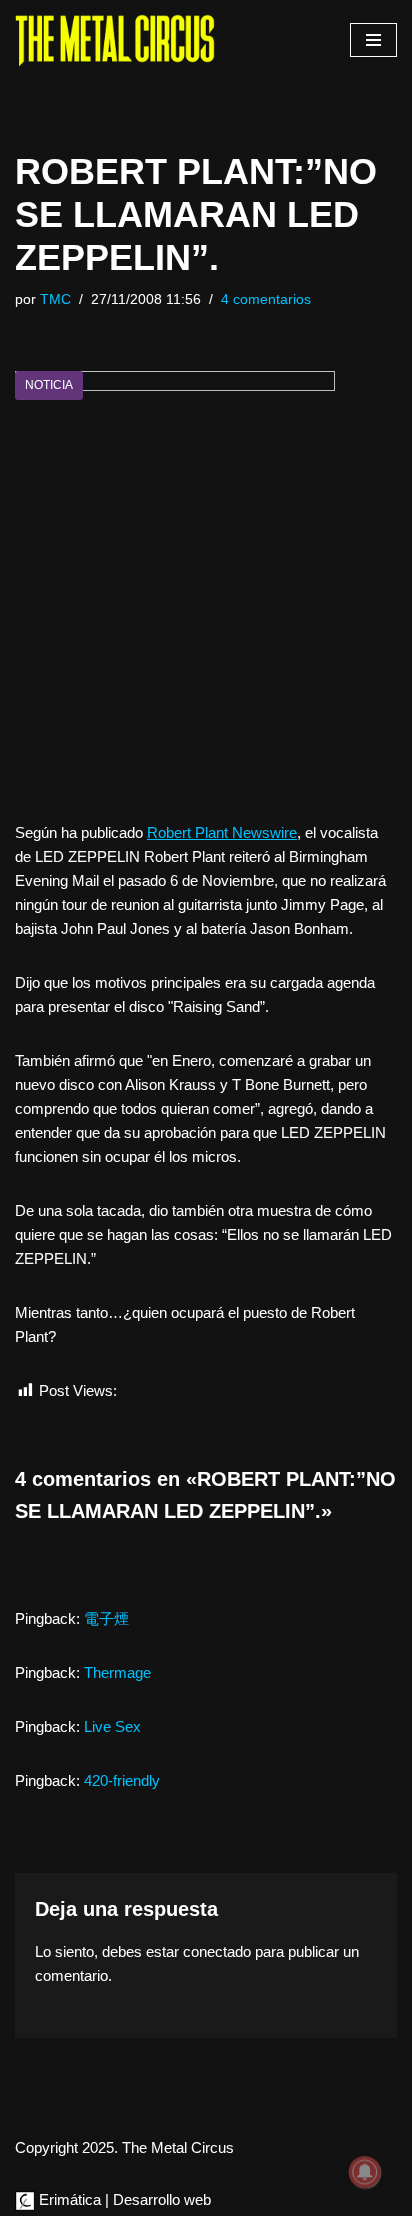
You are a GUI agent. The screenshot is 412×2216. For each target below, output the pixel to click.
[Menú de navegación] (373, 40)
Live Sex (112, 1726)
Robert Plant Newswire (222, 832)
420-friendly (122, 1780)
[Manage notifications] (365, 2172)
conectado (217, 1951)
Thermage (117, 1672)
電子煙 (106, 1618)
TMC (55, 299)
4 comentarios (266, 299)
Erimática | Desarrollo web (123, 2199)
